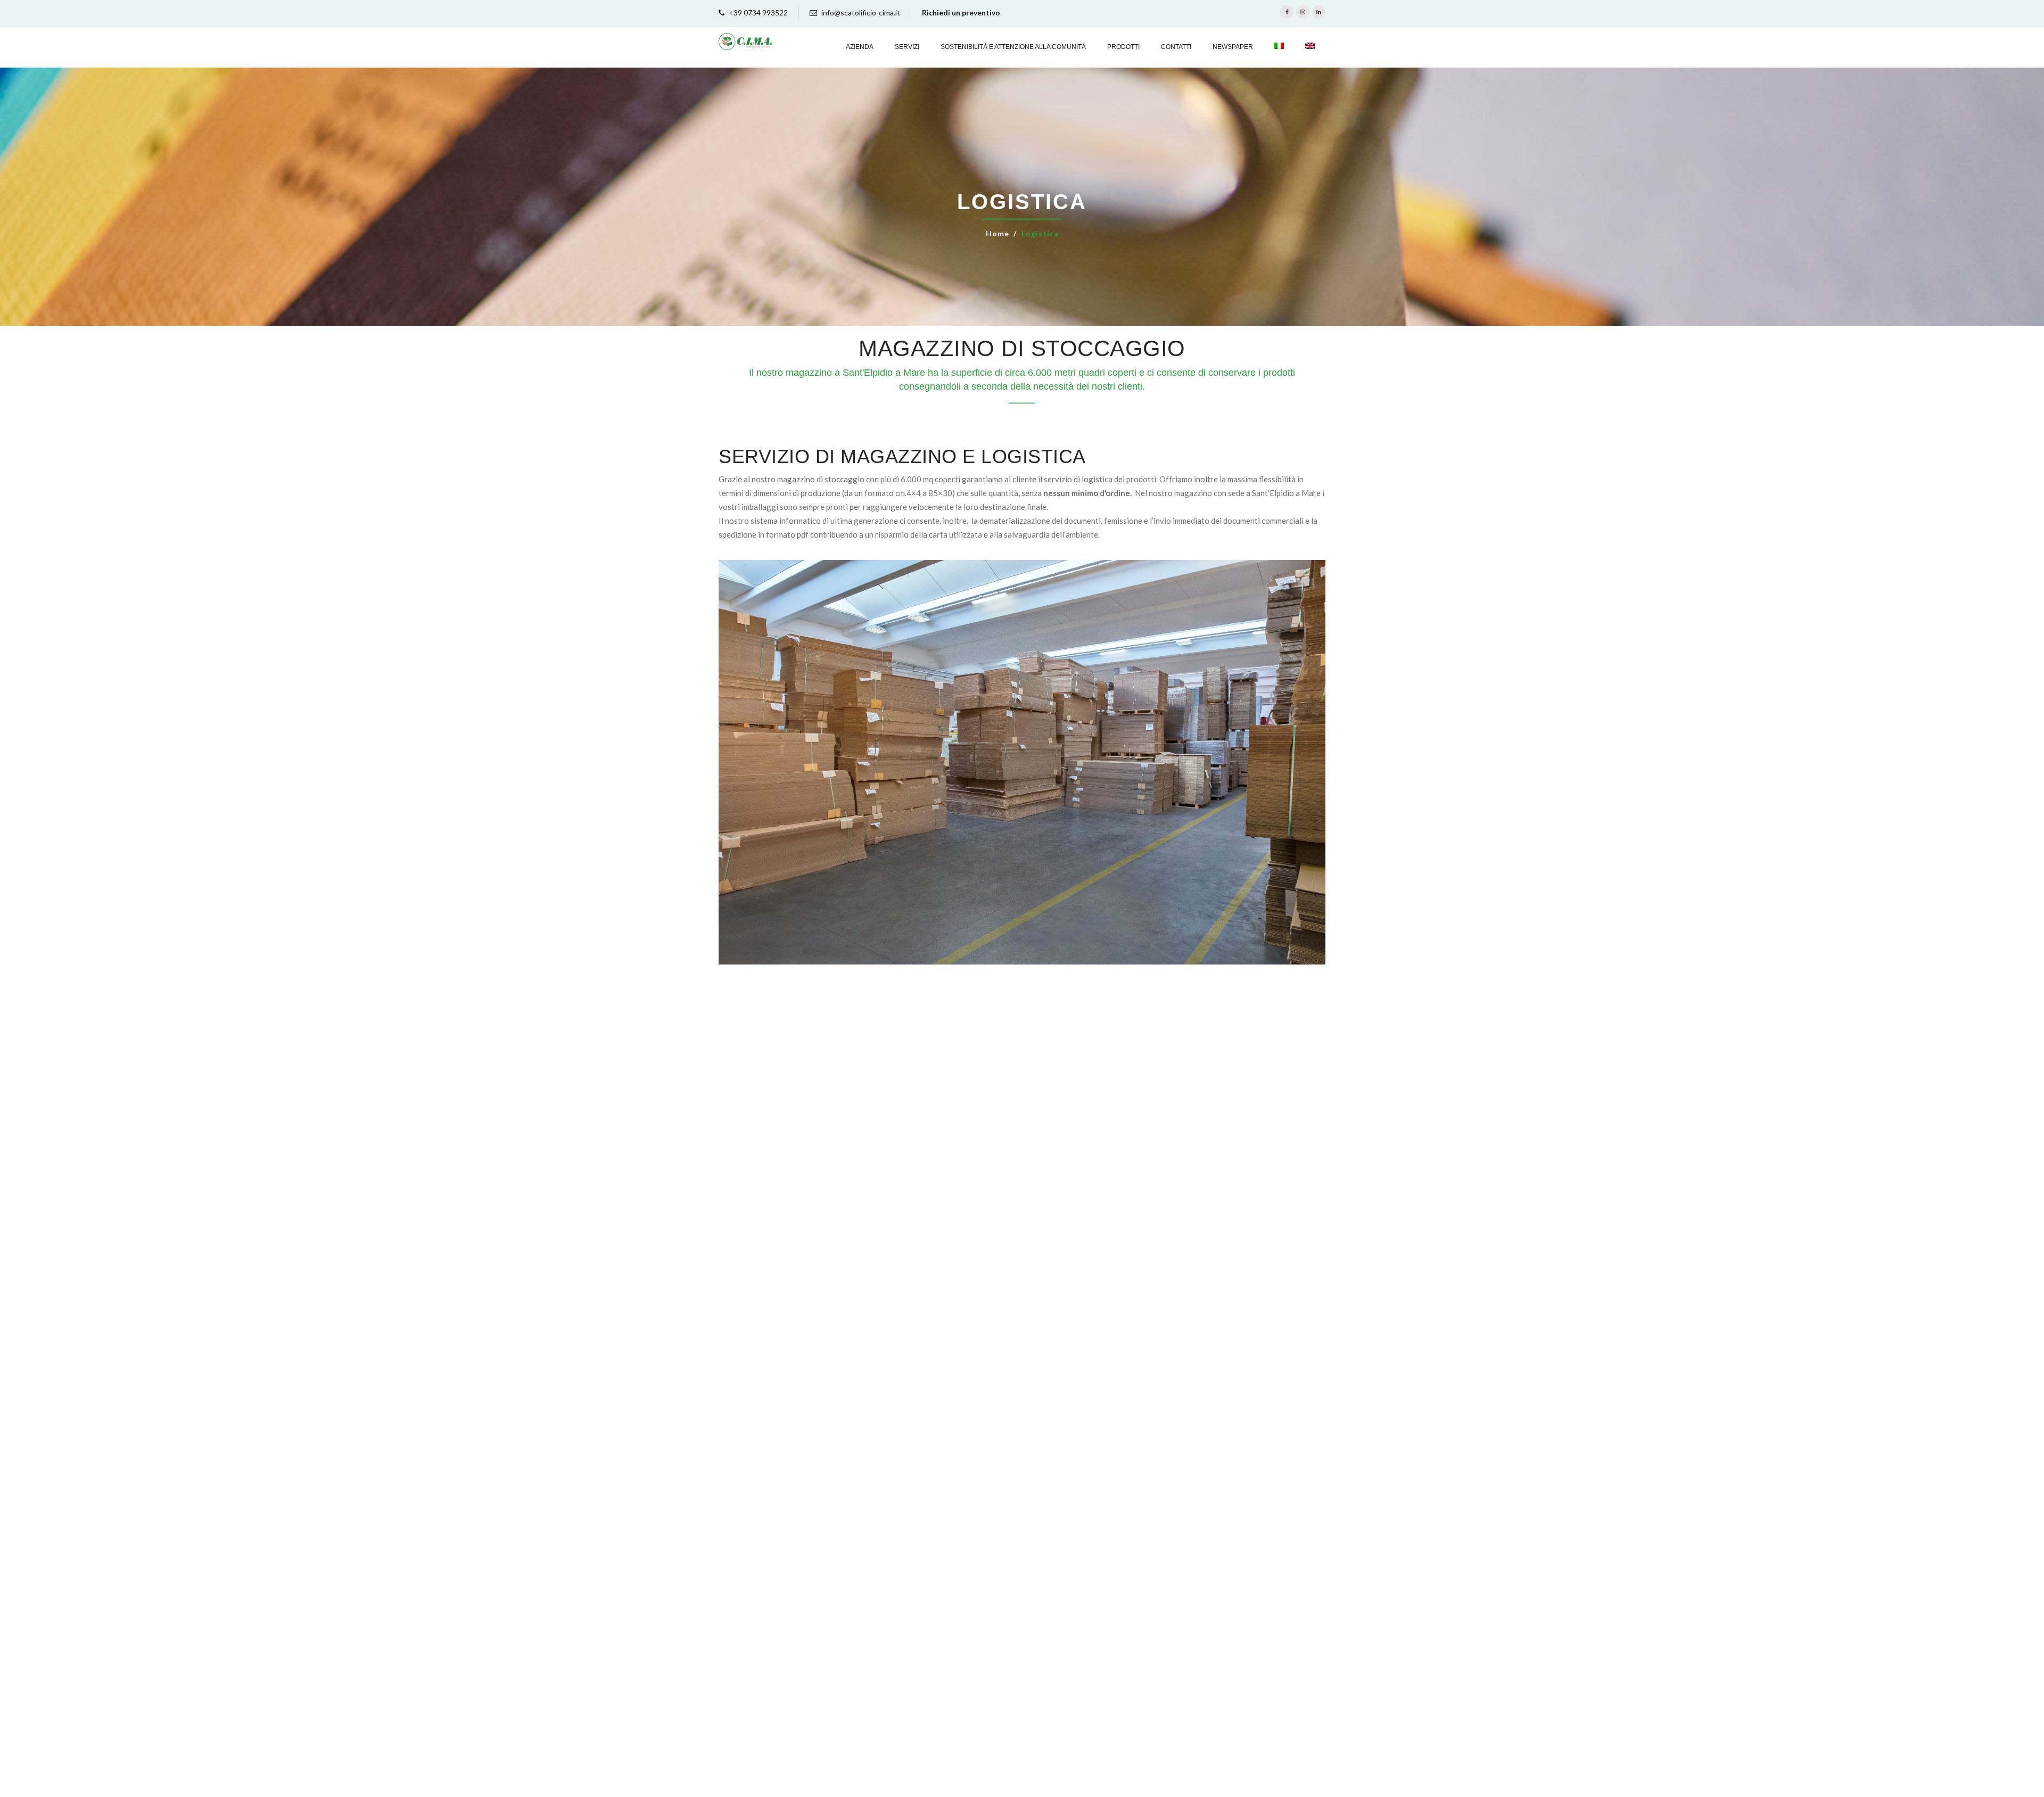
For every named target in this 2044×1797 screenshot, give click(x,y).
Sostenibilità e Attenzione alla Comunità (1013, 47)
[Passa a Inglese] (1310, 47)
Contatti (1176, 47)
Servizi (907, 47)
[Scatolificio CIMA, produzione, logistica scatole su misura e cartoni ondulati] (745, 42)
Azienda (860, 47)
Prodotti (1123, 47)
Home (998, 233)
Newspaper (1233, 47)
